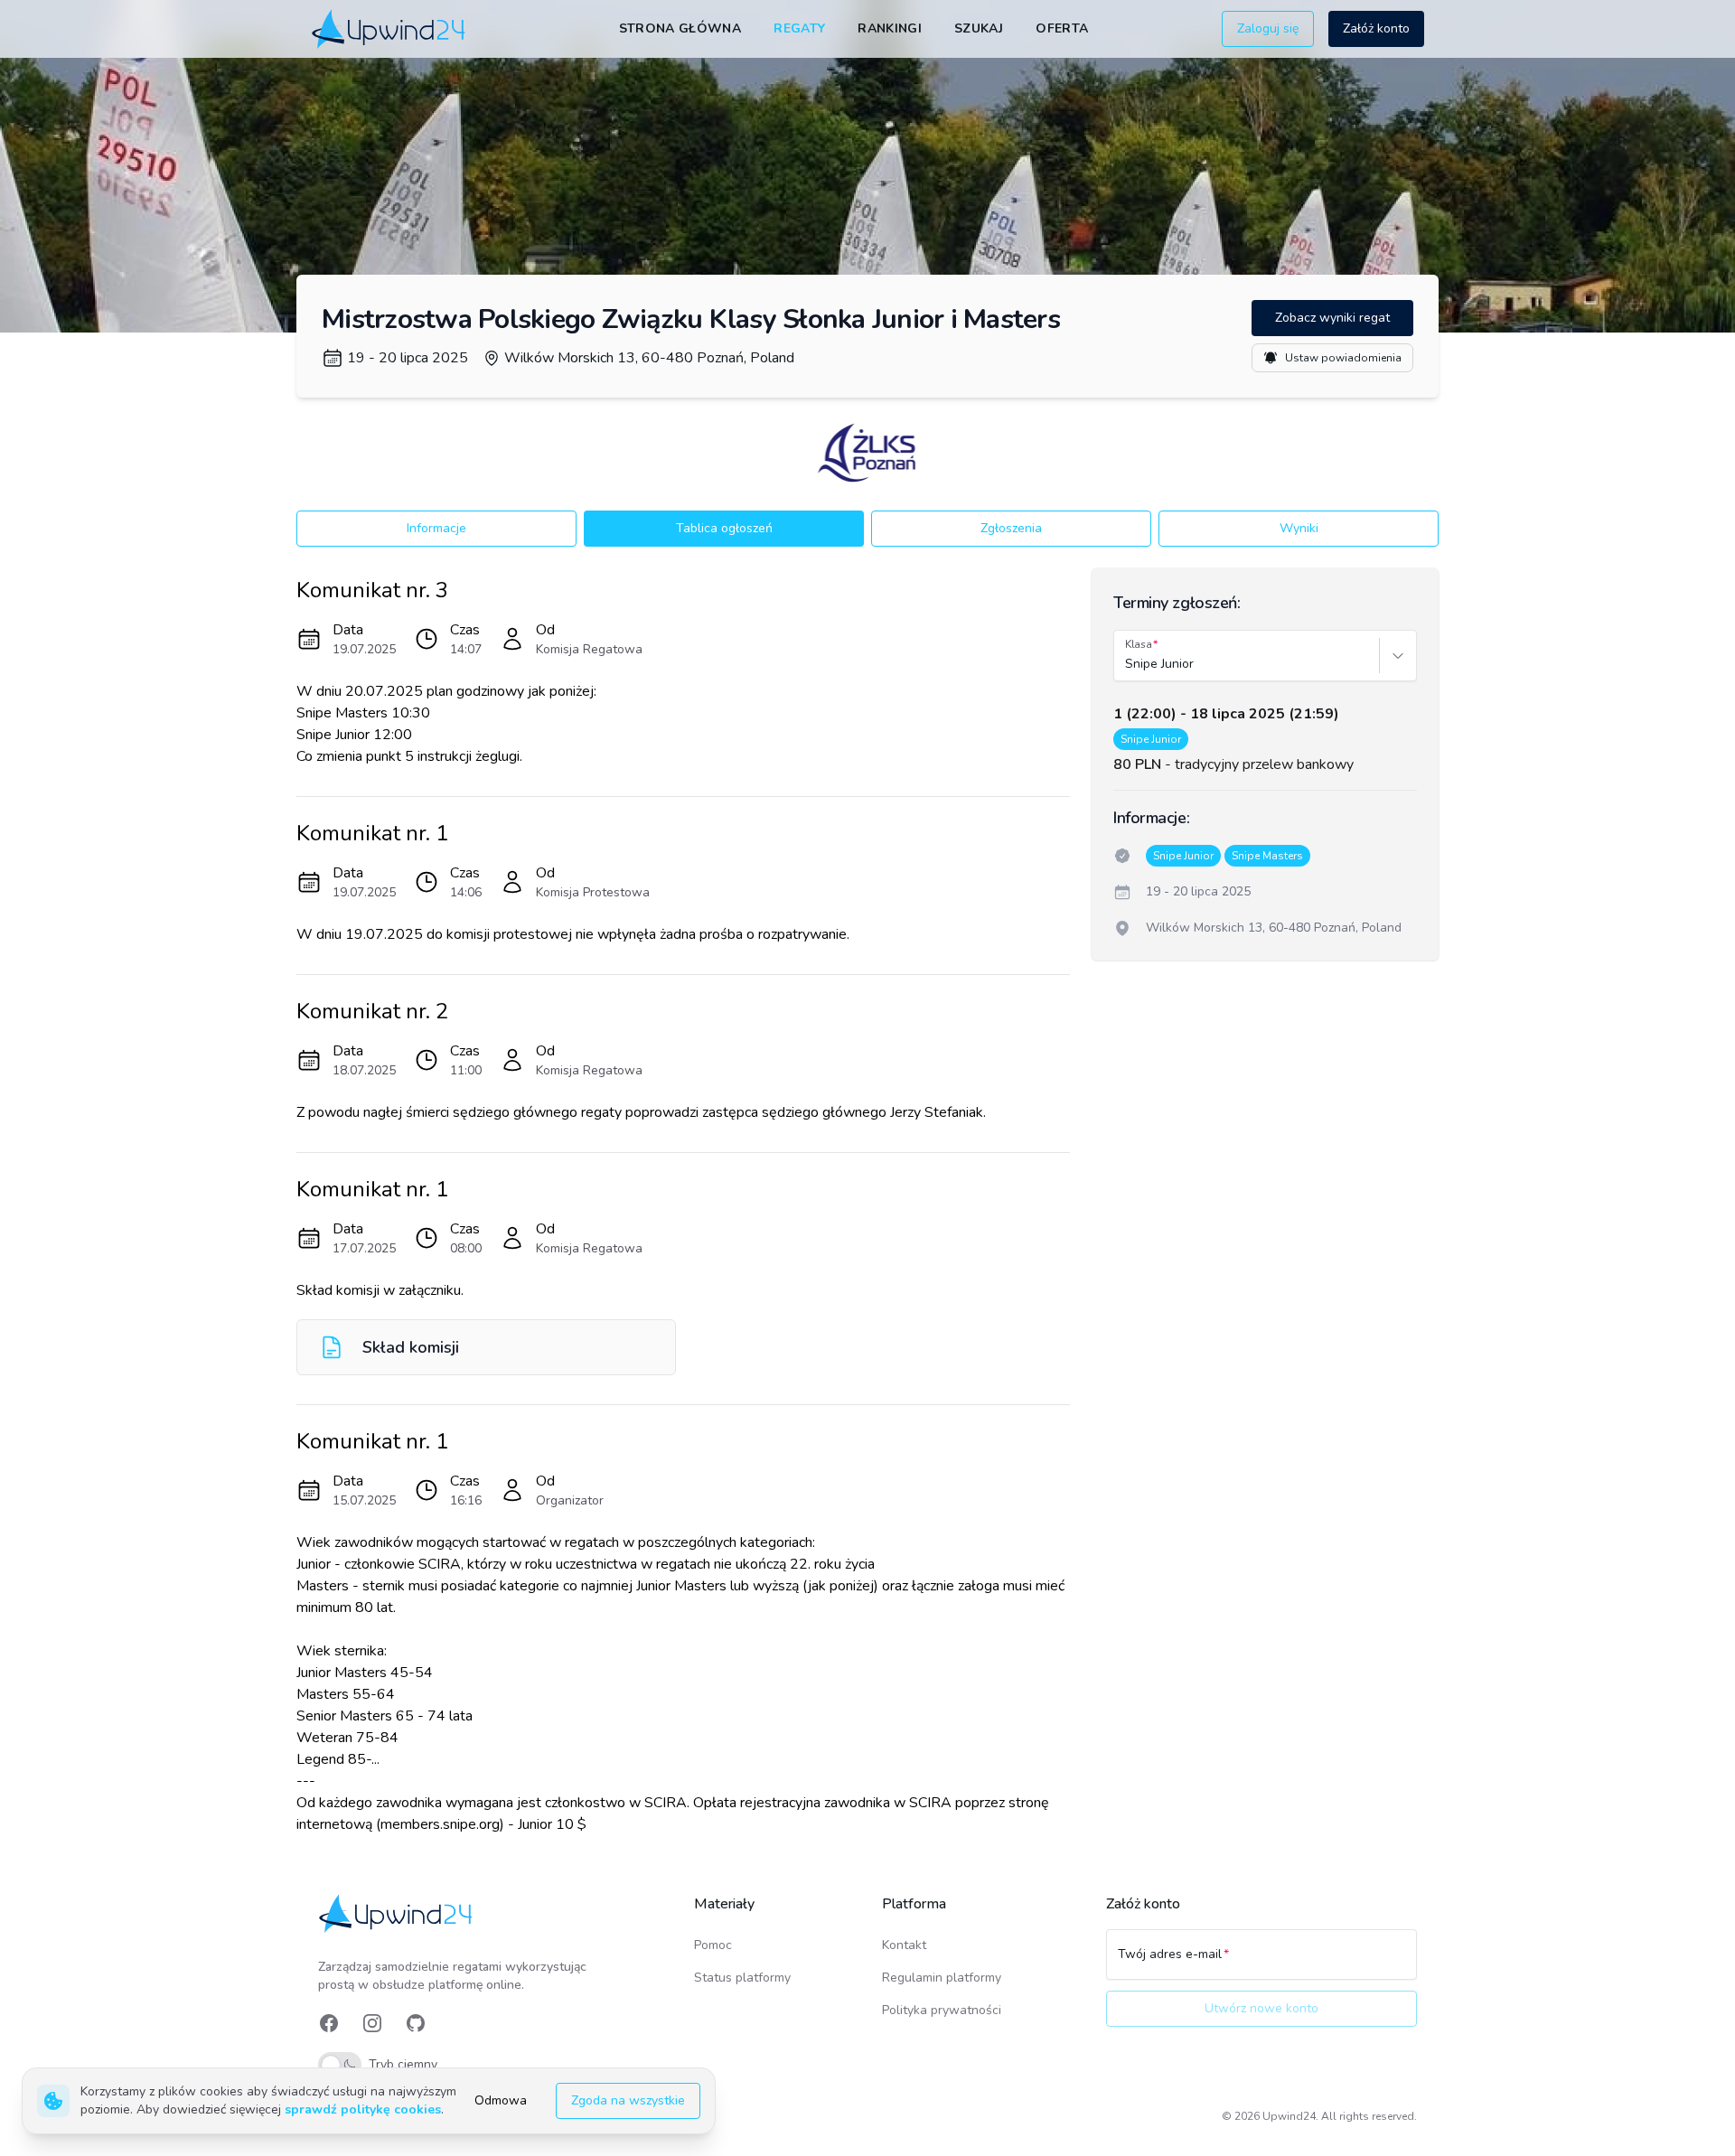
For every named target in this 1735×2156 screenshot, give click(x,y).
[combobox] (1127, 664)
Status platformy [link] (742, 1978)
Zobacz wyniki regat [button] (1332, 318)
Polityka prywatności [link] (942, 2010)
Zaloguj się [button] (1268, 28)
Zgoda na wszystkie (628, 2100)
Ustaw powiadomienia (1343, 358)
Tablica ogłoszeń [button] (724, 528)
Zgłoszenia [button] (1011, 528)
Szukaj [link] (979, 28)
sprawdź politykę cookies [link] (363, 2109)
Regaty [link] (799, 28)
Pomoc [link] (713, 1945)
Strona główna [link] (680, 28)
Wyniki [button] (1299, 528)
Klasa (1139, 644)
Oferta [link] (1062, 28)
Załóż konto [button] (1376, 28)
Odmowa (501, 2100)
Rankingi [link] (890, 28)
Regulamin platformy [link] (942, 1978)
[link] (390, 28)
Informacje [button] (436, 528)
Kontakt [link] (904, 1945)
